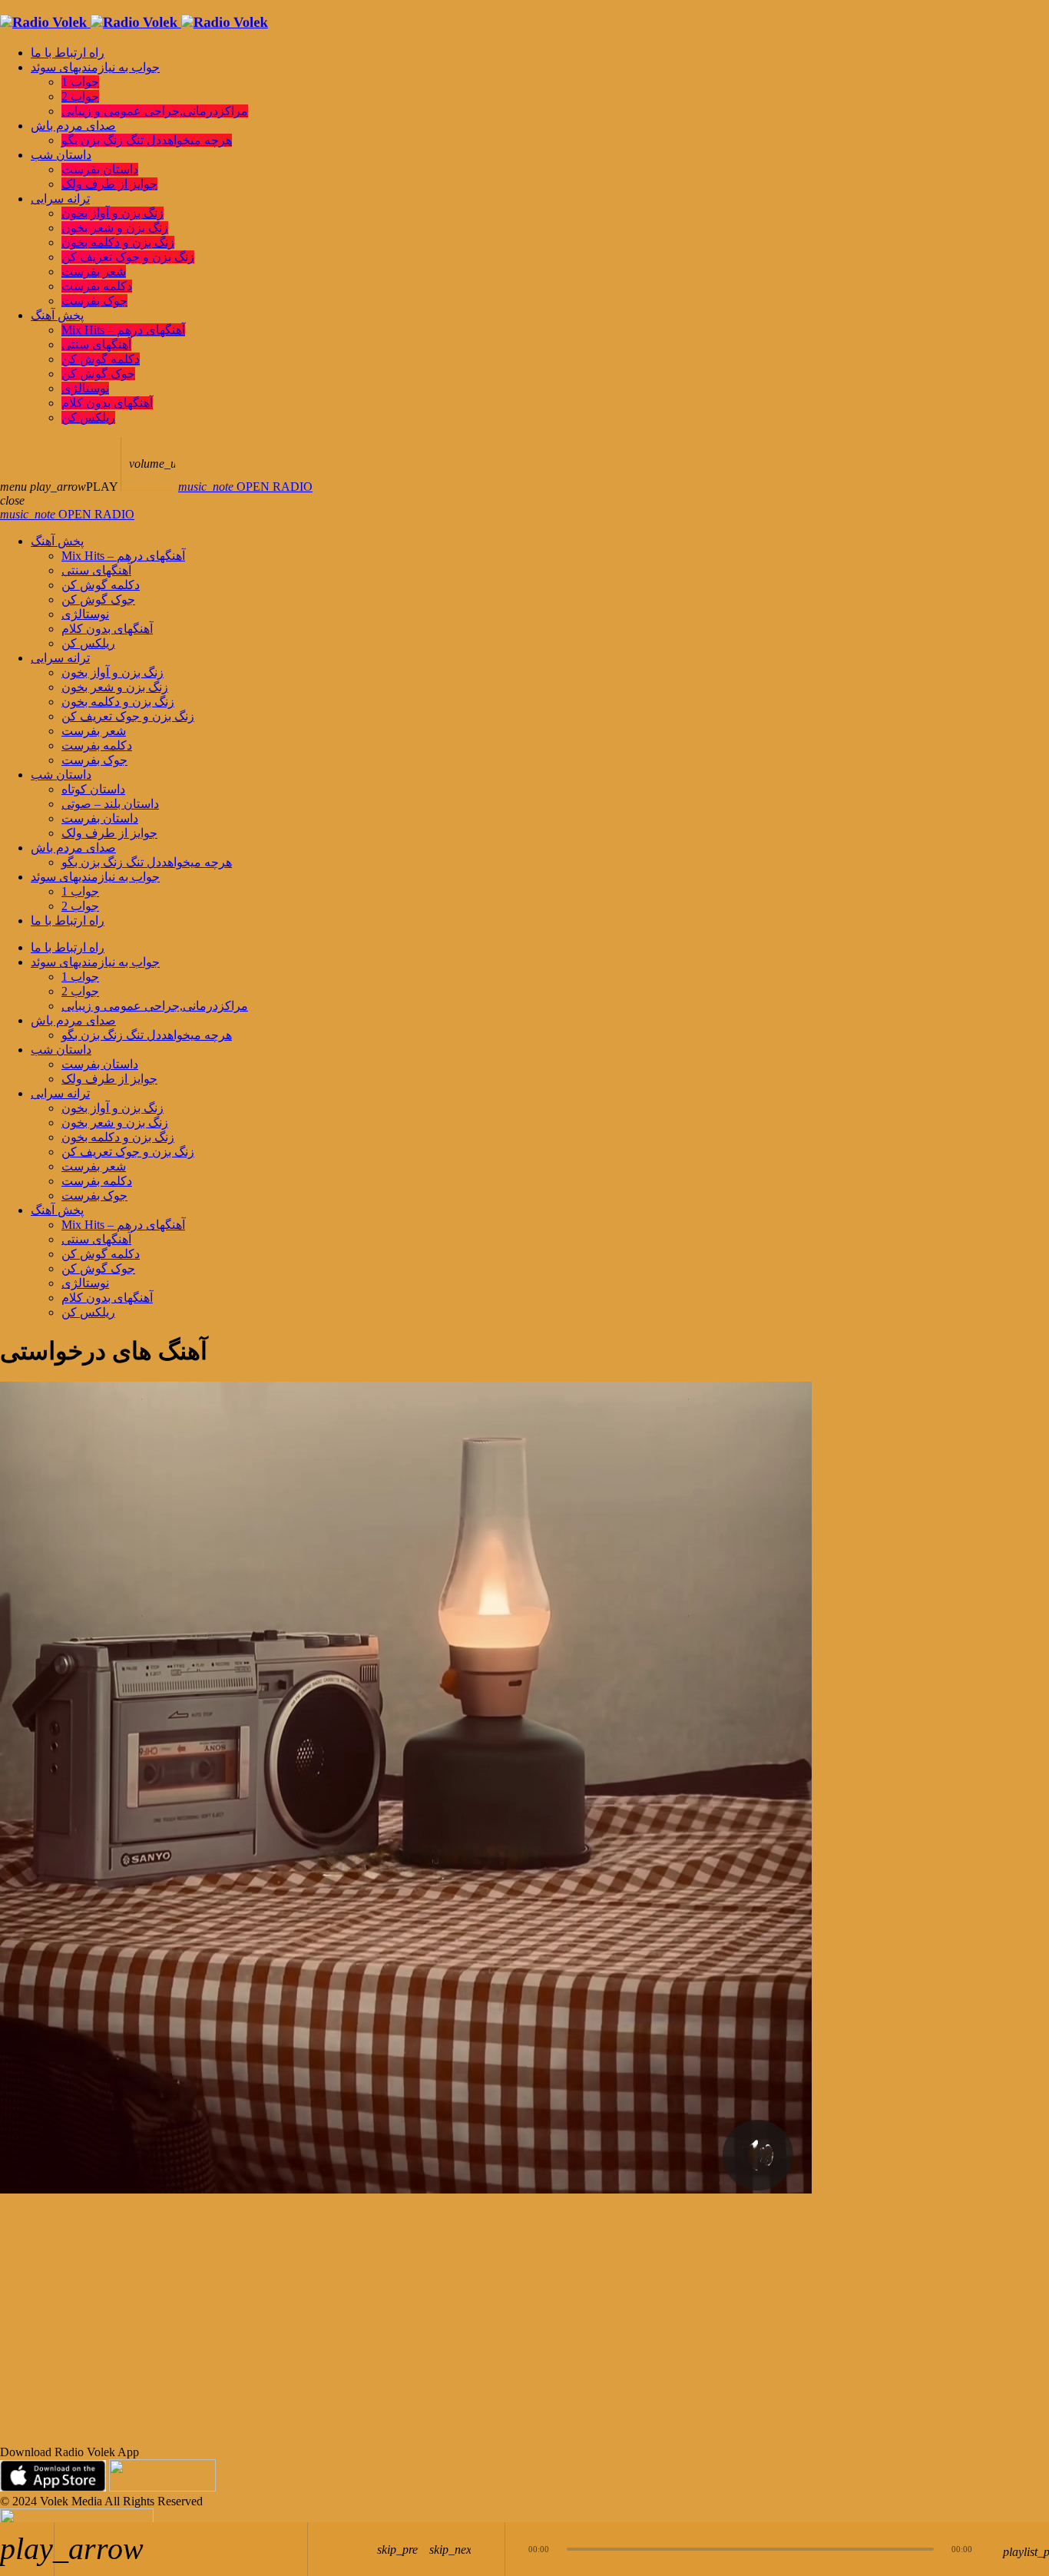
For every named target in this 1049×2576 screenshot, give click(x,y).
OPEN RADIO (245, 487)
